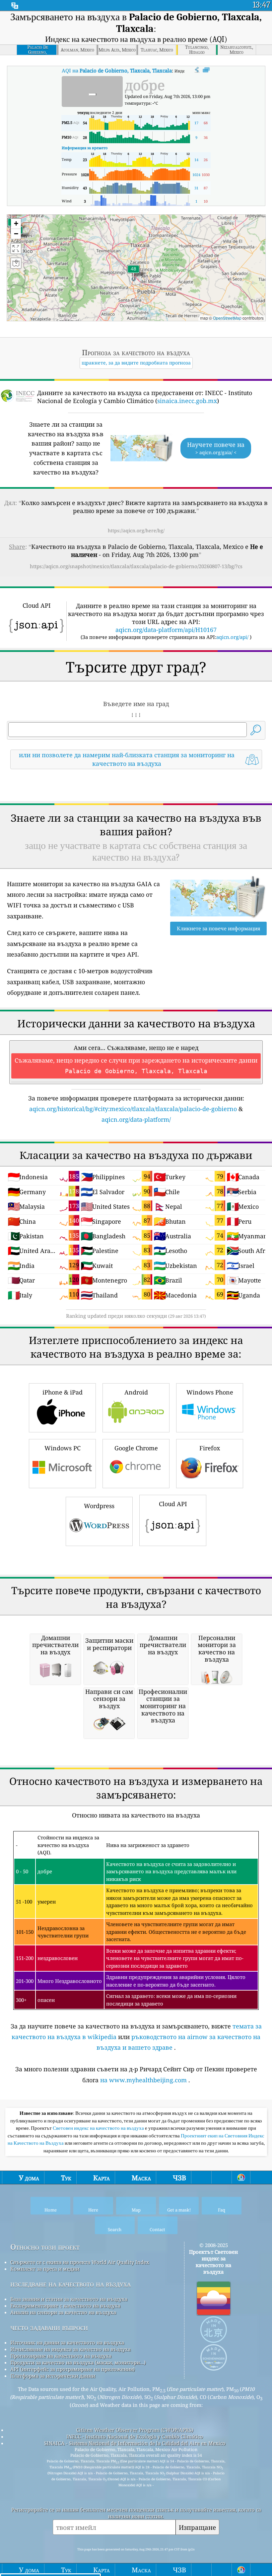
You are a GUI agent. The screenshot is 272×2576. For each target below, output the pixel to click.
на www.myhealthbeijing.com (143, 2080)
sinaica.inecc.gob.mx (187, 401)
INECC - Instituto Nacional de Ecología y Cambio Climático (135, 2436)
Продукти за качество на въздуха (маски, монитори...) (78, 2362)
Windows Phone (210, 1392)
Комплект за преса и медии (45, 2269)
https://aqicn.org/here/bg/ (136, 530)
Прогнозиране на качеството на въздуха (61, 2356)
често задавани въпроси (49, 2327)
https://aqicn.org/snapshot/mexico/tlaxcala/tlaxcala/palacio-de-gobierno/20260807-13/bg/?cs (136, 566)
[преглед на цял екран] (206, 70)
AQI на (117, 70)
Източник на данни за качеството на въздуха (67, 2342)
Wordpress (99, 1506)
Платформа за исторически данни (53, 2376)
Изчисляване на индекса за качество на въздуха (70, 2349)
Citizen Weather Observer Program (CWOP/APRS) (135, 2430)
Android (136, 1392)
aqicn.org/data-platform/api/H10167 (166, 630)
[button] (133, 273)
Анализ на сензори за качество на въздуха (63, 2312)
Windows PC (63, 1448)
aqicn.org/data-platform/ (136, 1119)
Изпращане (197, 2527)
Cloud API (173, 1504)
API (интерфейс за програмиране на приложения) (72, 2369)
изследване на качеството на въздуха (70, 2284)
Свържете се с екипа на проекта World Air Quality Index (80, 2262)
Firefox (210, 1448)
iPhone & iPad (63, 1392)
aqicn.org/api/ (232, 637)
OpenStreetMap (227, 318)
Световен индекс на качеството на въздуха (99, 2128)
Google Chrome (136, 1448)
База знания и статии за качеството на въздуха (69, 2299)
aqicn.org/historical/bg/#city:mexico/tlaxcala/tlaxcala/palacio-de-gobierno (133, 1109)
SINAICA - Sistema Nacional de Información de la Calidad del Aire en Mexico (135, 2443)
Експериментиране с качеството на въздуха (65, 2306)
